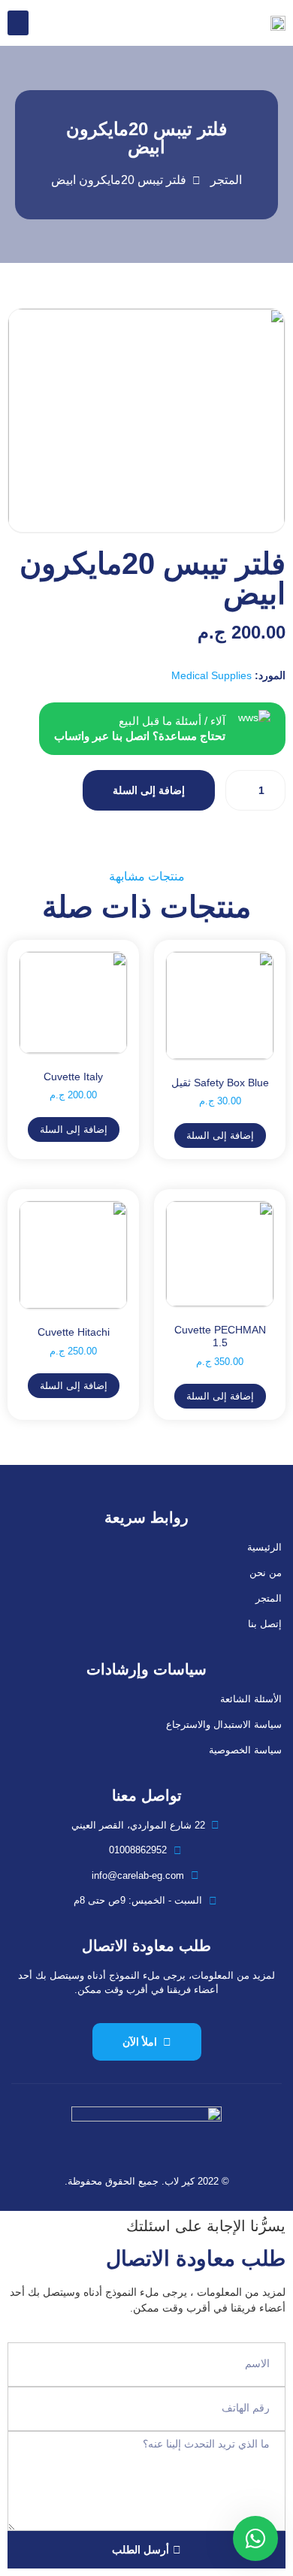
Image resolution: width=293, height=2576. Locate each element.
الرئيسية (264, 1547)
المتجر (269, 1598)
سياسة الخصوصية (245, 1750)
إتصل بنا (265, 1624)
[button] (18, 23)
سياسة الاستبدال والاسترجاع (224, 1724)
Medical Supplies (211, 675)
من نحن (266, 1573)
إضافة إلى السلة (149, 790)
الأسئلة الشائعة (251, 1699)
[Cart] (48, 23)
